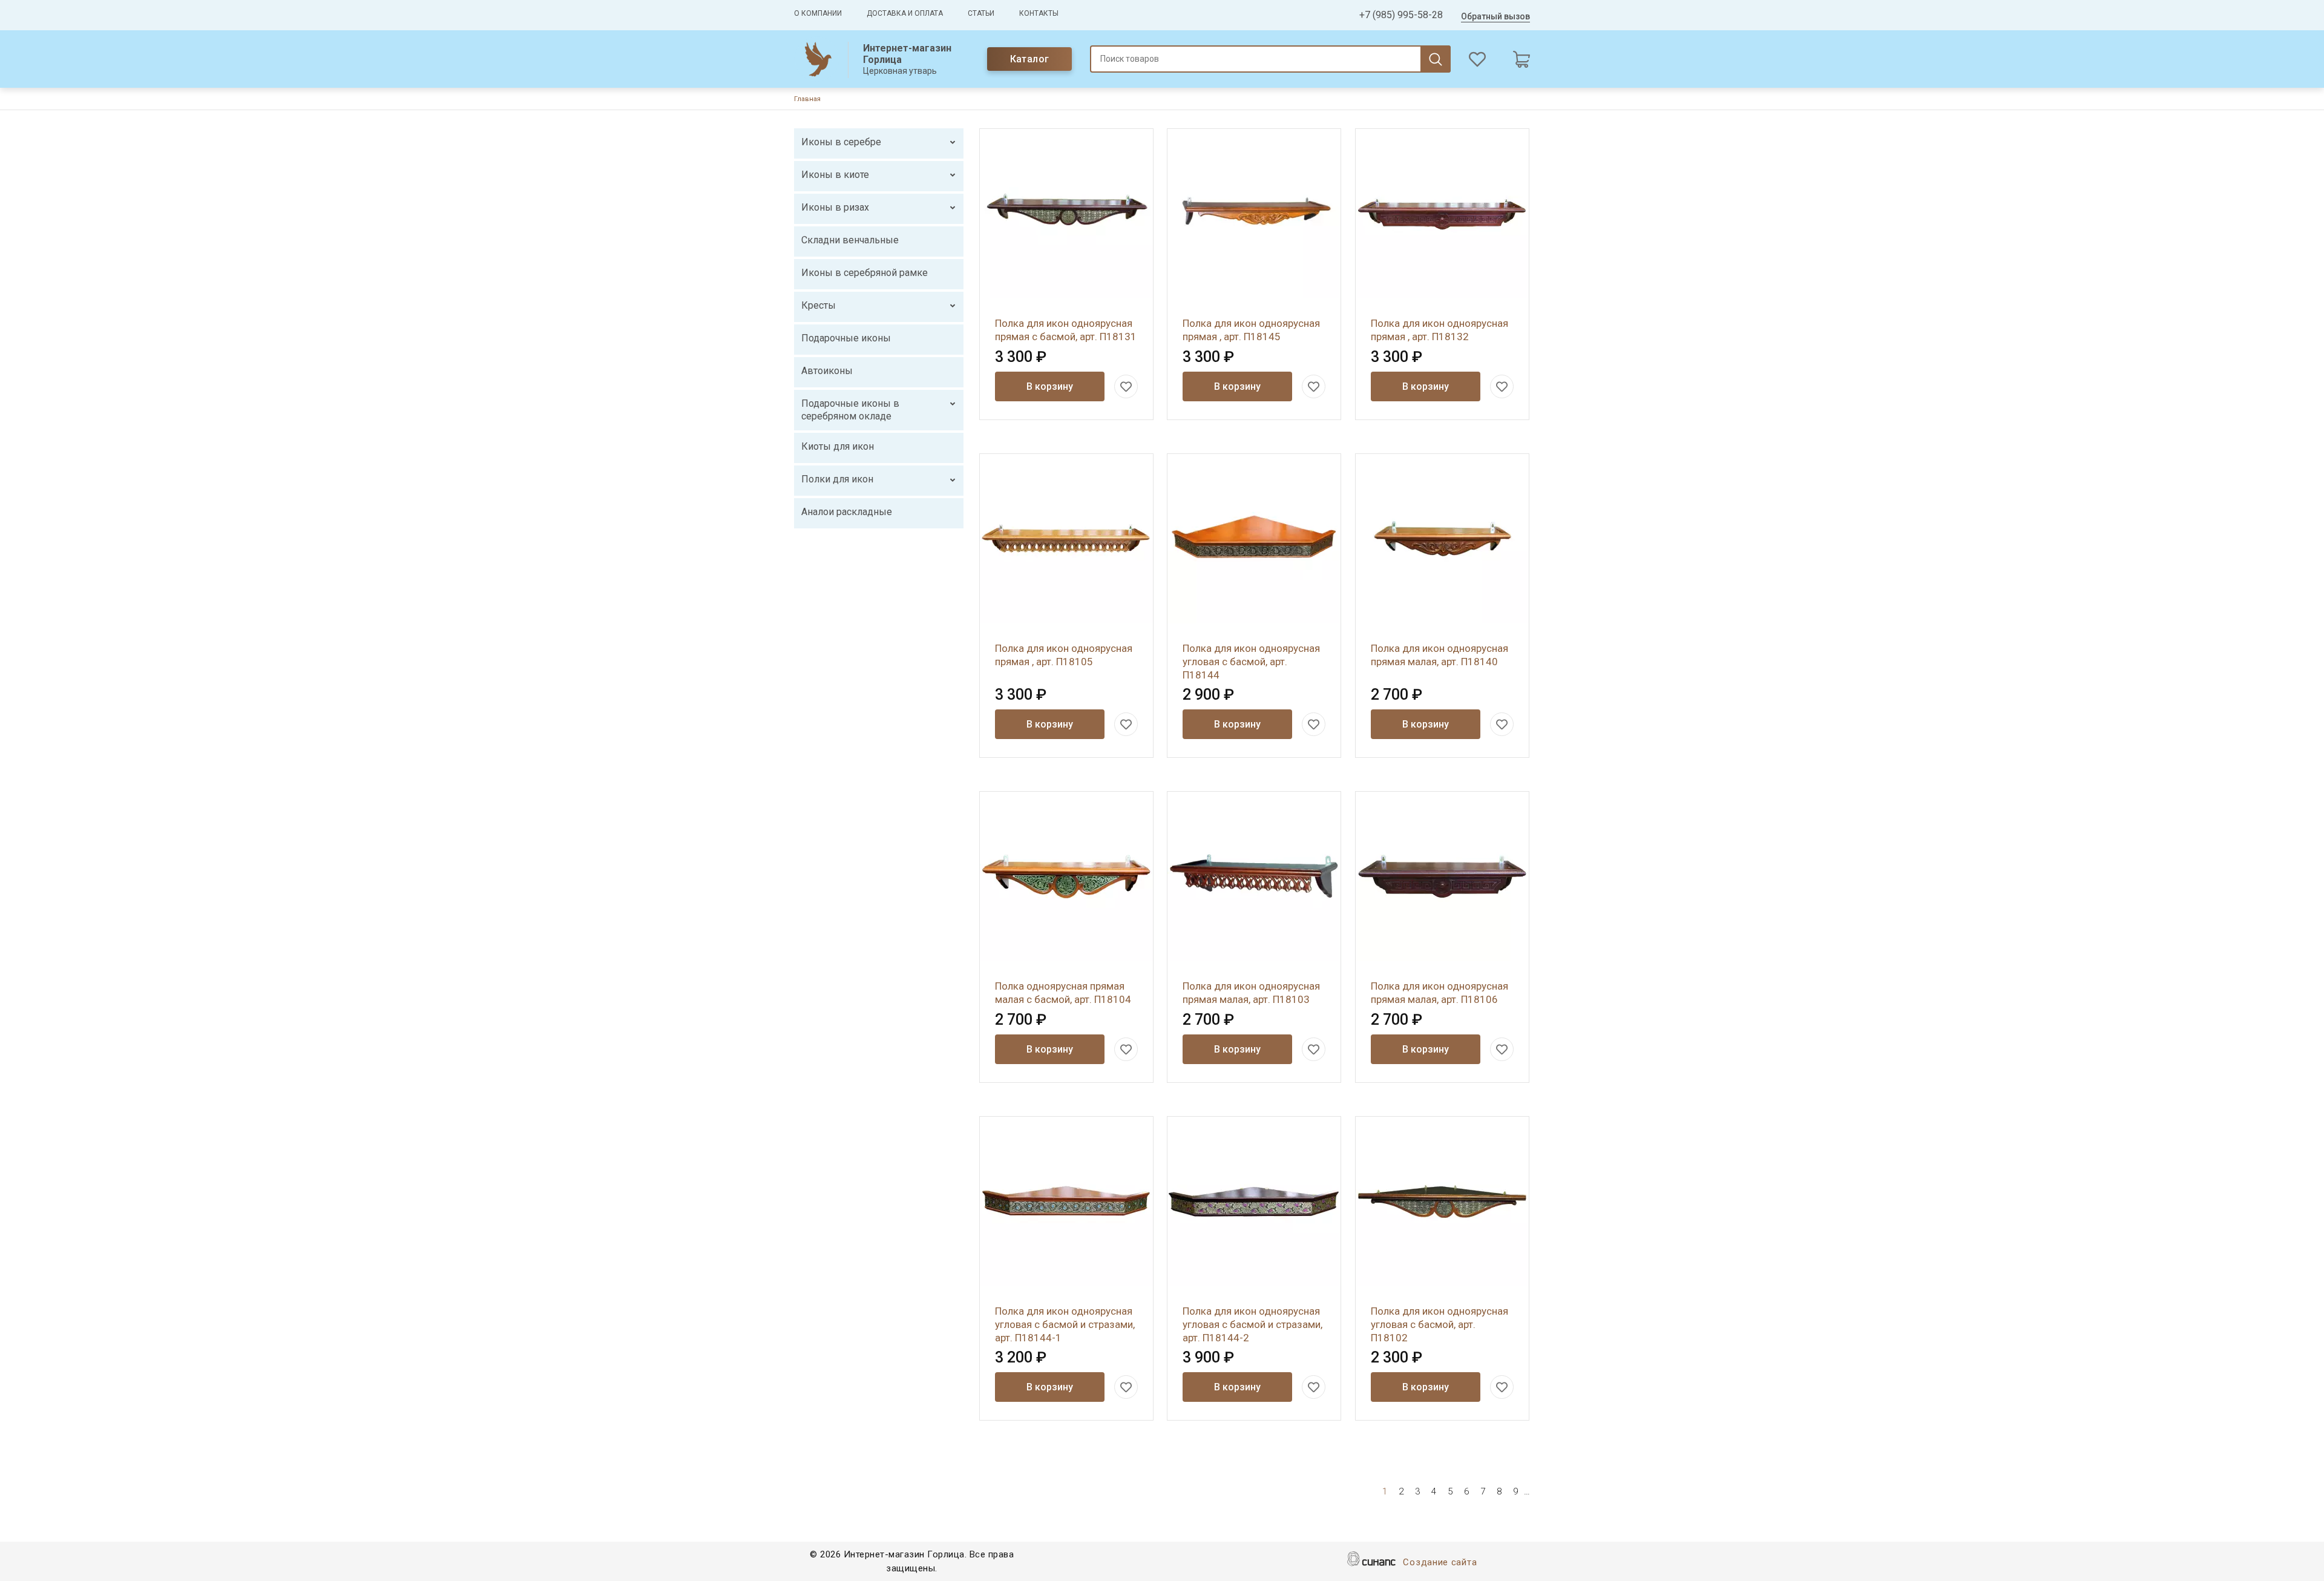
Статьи (981, 13)
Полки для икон (837, 479)
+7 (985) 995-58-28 (1401, 15)
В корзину (1050, 386)
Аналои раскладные (847, 512)
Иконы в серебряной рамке (865, 273)
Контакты (1039, 13)
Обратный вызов (1495, 16)
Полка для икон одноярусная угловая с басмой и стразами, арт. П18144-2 (1252, 1324)
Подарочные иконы (846, 338)
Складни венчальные (850, 240)
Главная (807, 99)
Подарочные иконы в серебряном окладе (850, 410)
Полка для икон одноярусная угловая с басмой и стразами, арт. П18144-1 (1065, 1324)
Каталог (1030, 59)
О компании (818, 13)
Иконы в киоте (835, 175)
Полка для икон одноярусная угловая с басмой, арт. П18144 (1251, 662)
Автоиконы (827, 371)
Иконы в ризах (835, 207)
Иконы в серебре (841, 142)
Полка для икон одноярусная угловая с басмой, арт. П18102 (1439, 1324)
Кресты (819, 305)
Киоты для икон (838, 446)
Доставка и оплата (905, 13)
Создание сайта (1440, 1562)
